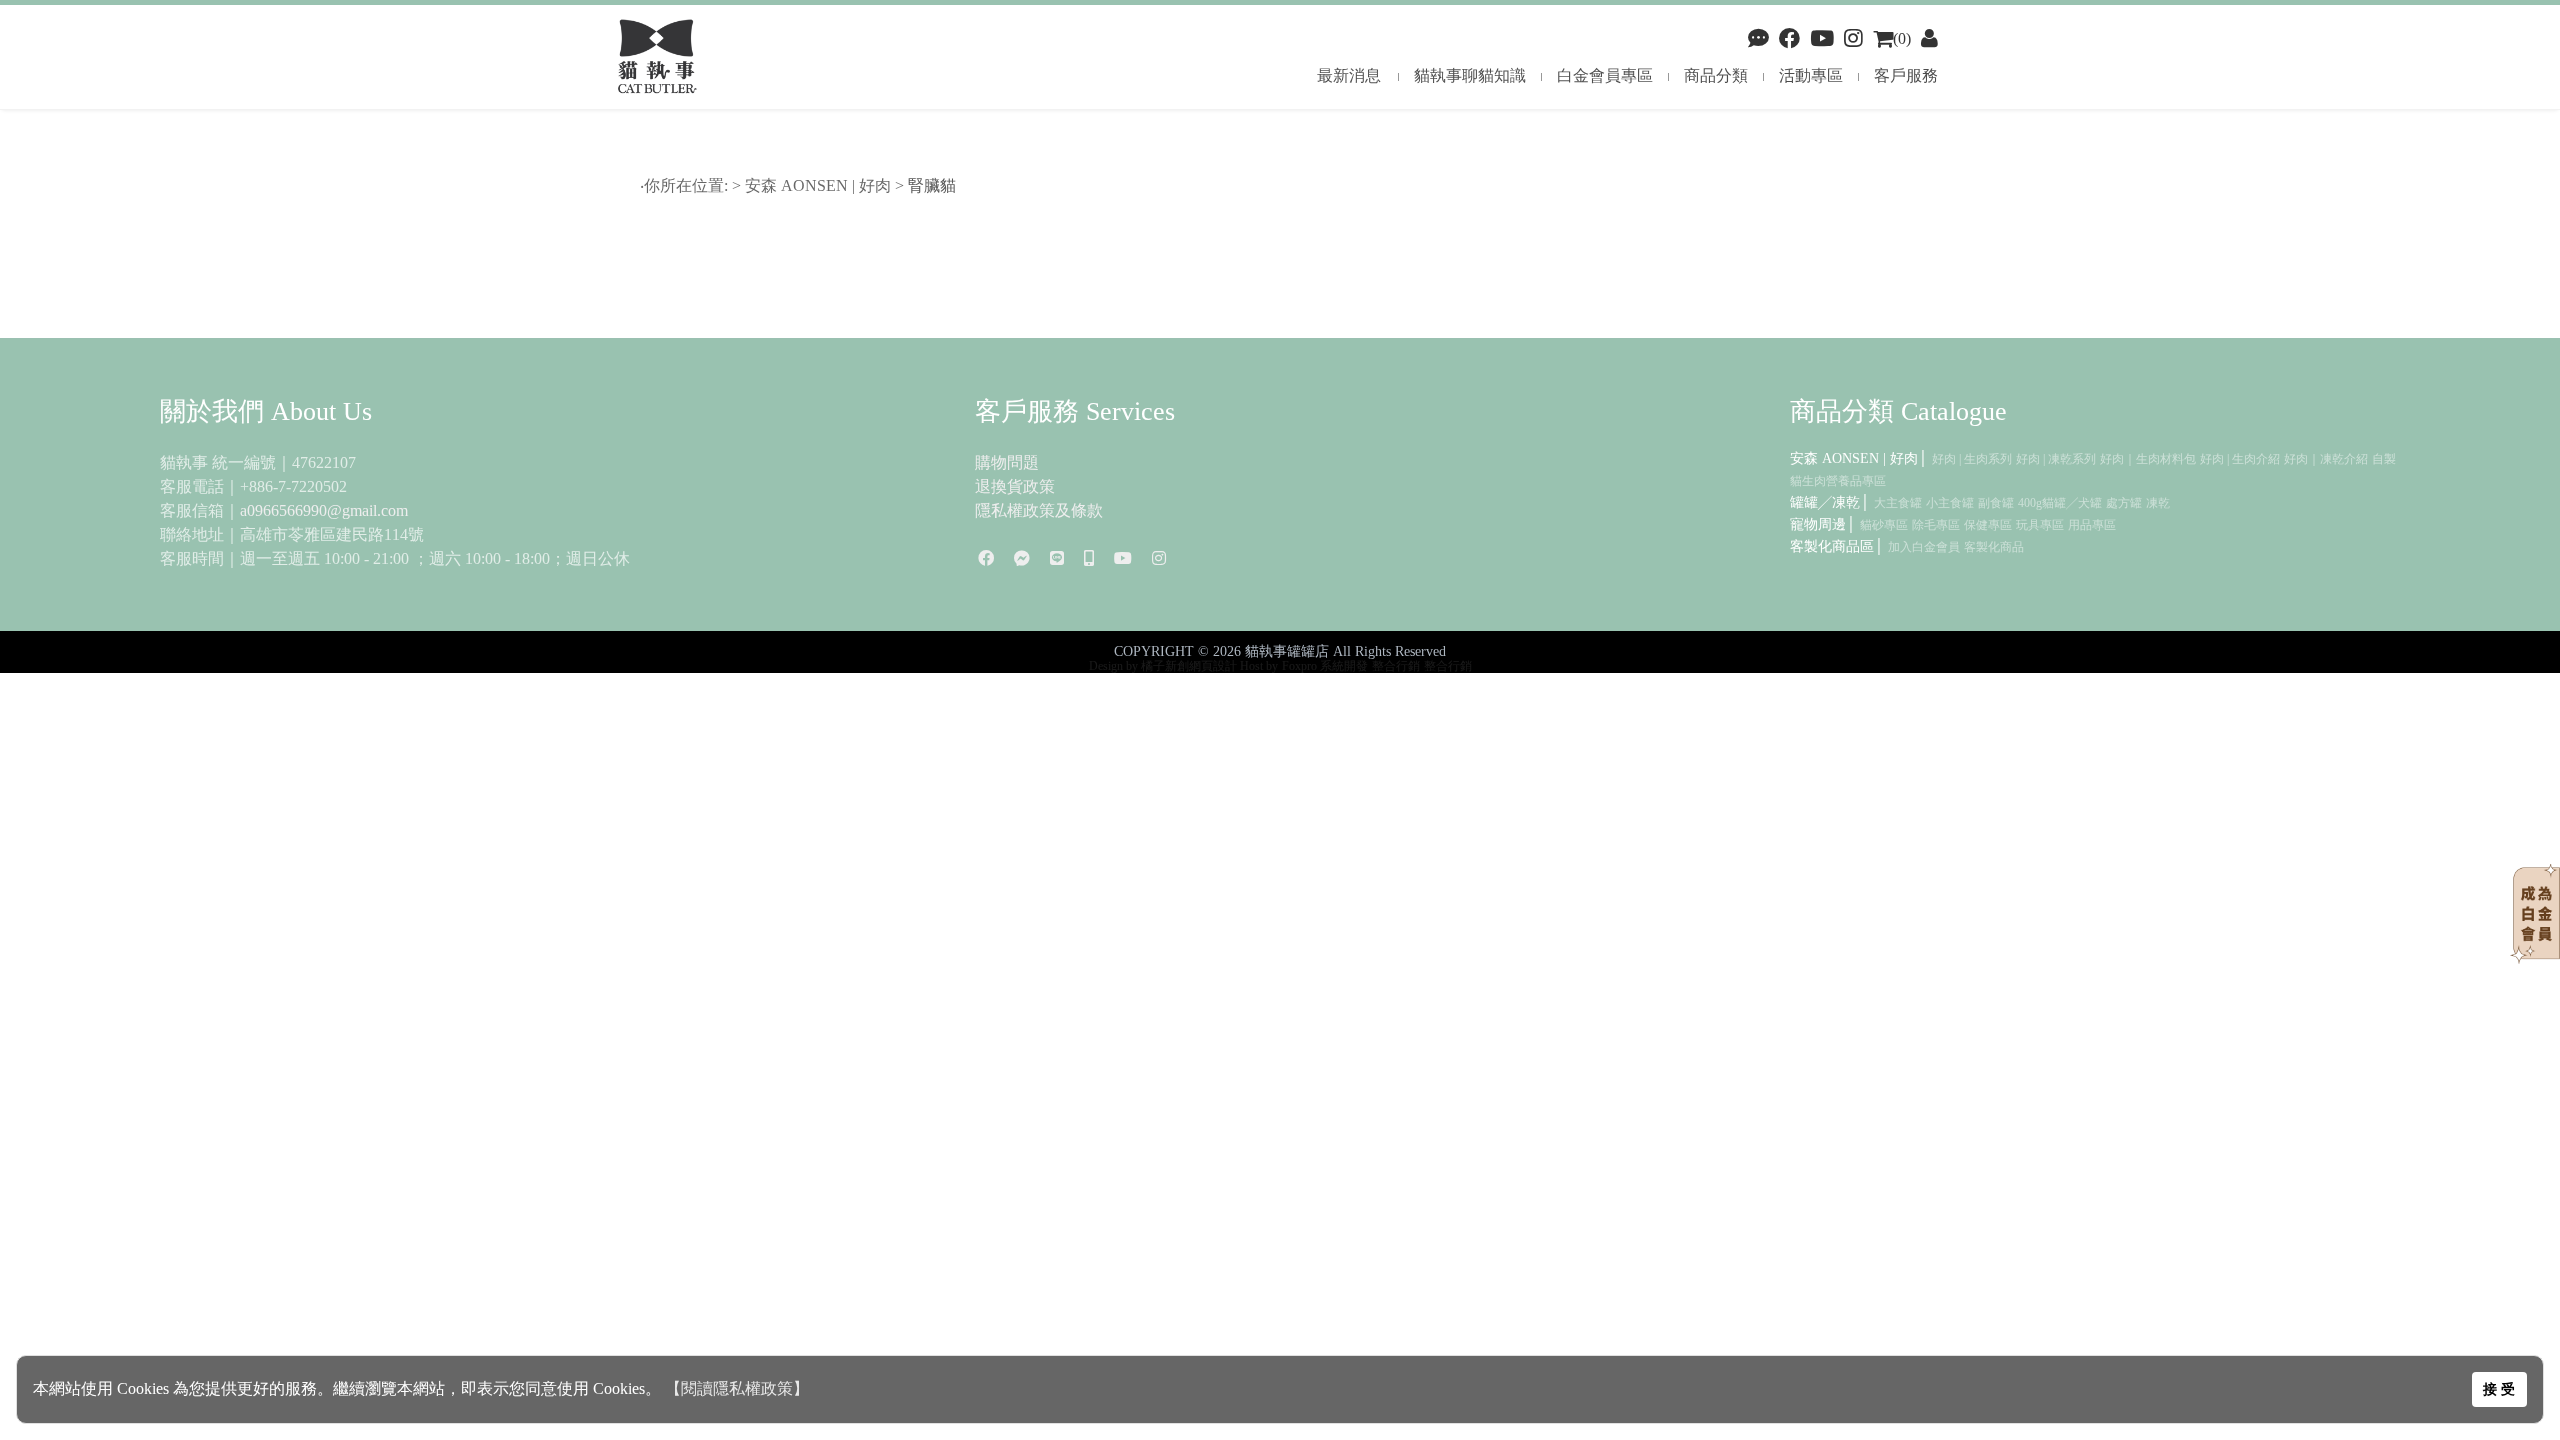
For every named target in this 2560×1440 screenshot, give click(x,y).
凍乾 (2158, 503)
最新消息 (1349, 75)
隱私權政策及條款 (1039, 510)
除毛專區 (1936, 525)
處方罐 (2124, 503)
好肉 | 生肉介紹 (2240, 459)
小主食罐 (1950, 503)
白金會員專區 (1605, 75)
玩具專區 (2040, 525)
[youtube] (1822, 38)
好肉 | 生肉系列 (1972, 459)
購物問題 (1007, 462)
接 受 (2499, 1389)
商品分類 (1716, 75)
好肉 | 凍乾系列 (2056, 459)
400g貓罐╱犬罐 (2060, 503)
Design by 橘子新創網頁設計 (1164, 666)
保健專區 (1988, 525)
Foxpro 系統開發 (1325, 666)
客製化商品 (1994, 547)
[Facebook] (1758, 38)
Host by (1259, 666)
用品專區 (2092, 525)
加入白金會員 (1924, 547)
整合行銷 (1396, 666)
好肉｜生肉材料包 (2148, 459)
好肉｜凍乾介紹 (2326, 459)
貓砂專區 (1884, 525)
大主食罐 (1898, 503)
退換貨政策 (1015, 486)
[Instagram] (1159, 558)
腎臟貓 (934, 185)
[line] (1057, 558)
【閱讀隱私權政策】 (737, 1388)
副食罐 (1996, 503)
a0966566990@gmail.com (324, 510)
